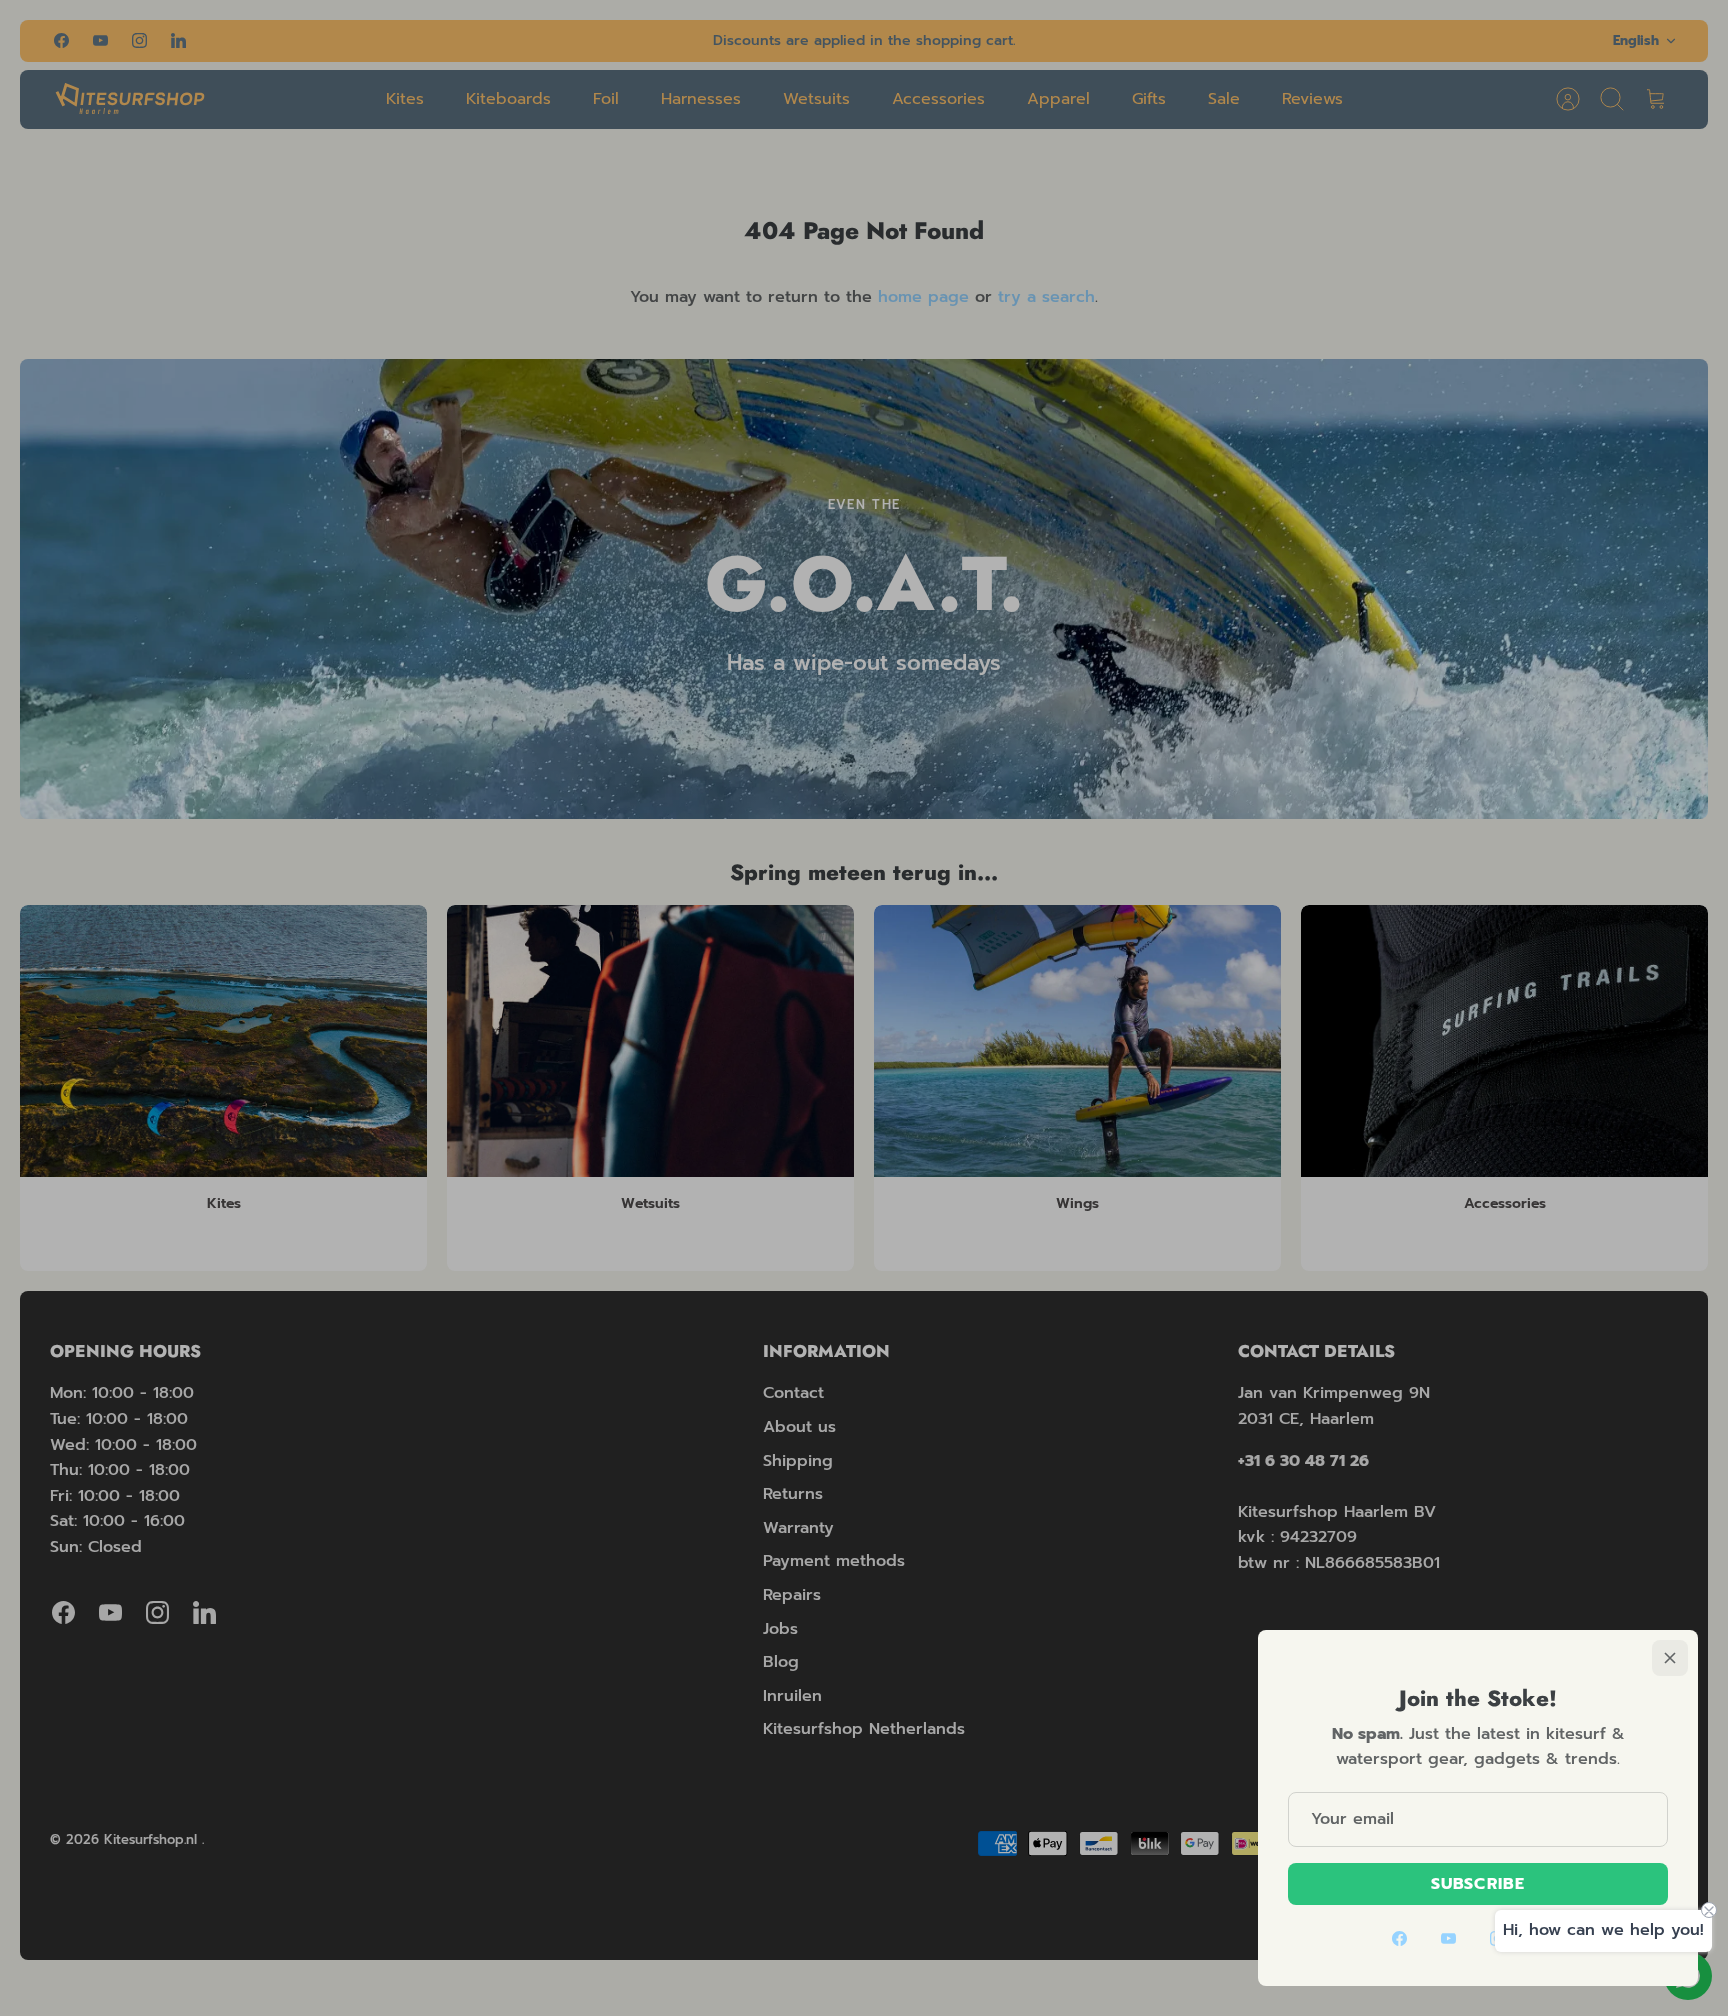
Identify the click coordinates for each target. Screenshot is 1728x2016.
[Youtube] (1448, 1938)
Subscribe (1478, 1884)
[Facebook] (1399, 1938)
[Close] (1670, 1658)
